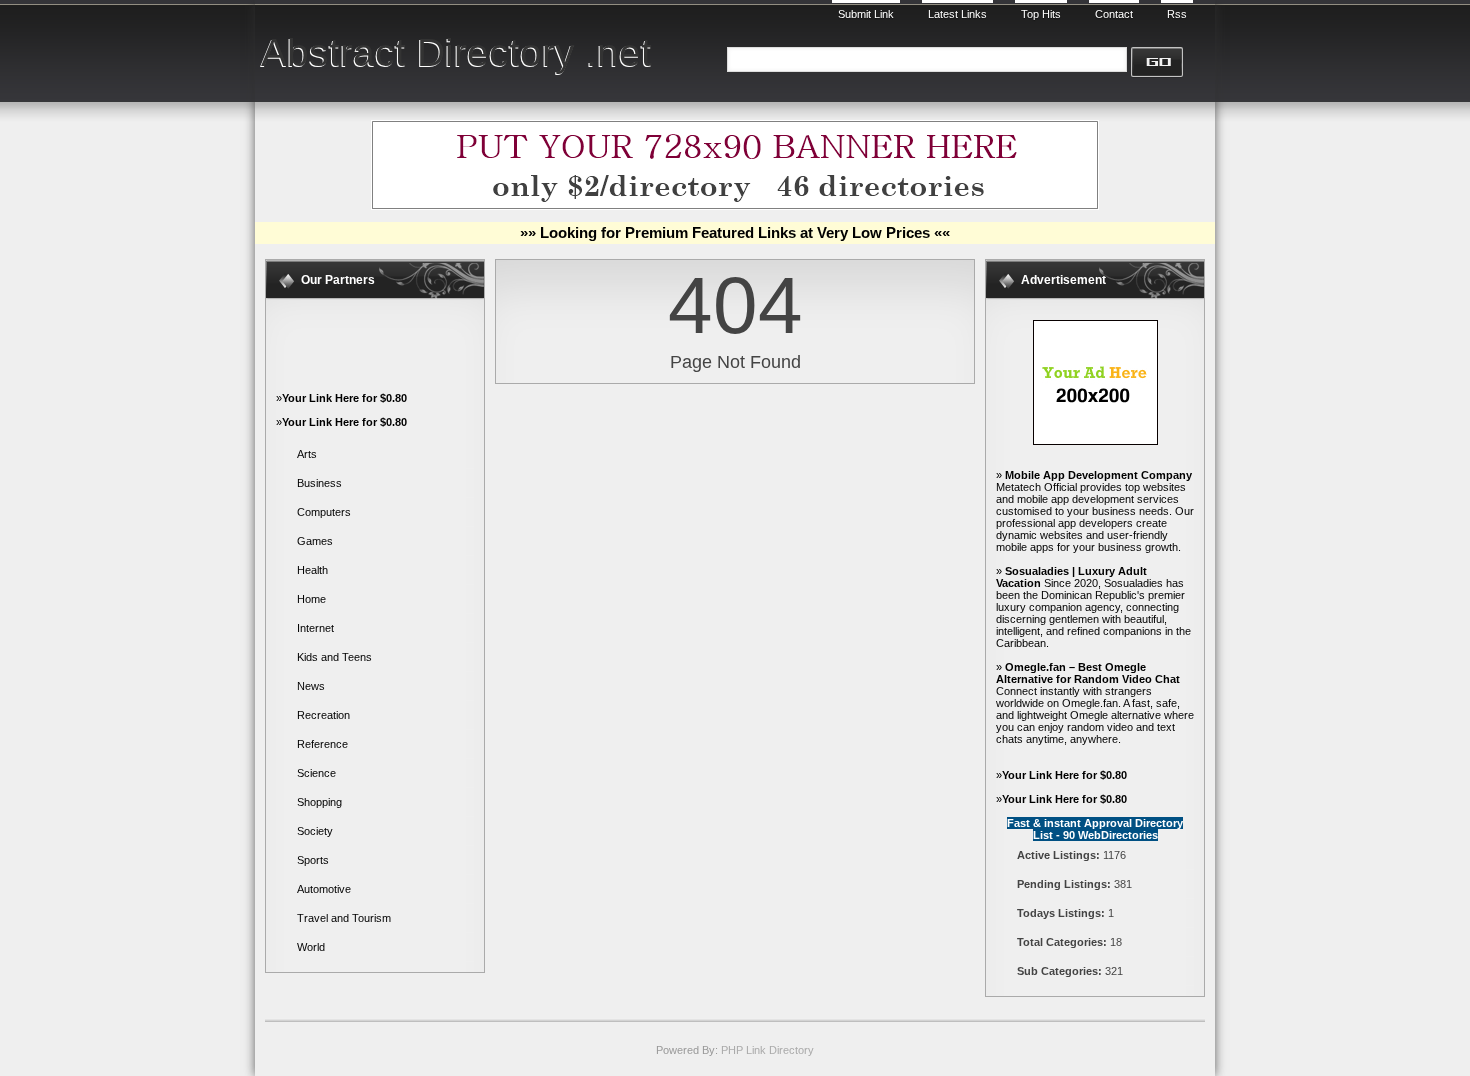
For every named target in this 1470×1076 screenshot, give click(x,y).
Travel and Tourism (344, 918)
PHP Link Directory (767, 1050)
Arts (307, 454)
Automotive (324, 889)
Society (315, 831)
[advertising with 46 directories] (1095, 441)
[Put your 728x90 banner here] (735, 206)
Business (319, 483)
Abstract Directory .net (456, 52)
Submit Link (866, 14)
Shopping (319, 802)
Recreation (323, 715)
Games (315, 541)
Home (311, 599)
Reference (322, 744)
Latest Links (957, 14)
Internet (315, 628)
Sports (313, 860)
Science (316, 773)
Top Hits (1041, 14)
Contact (1114, 14)
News (311, 686)
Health (312, 570)
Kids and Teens (334, 657)
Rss (1177, 14)
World (311, 947)
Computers (324, 512)
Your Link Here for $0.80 (344, 398)
